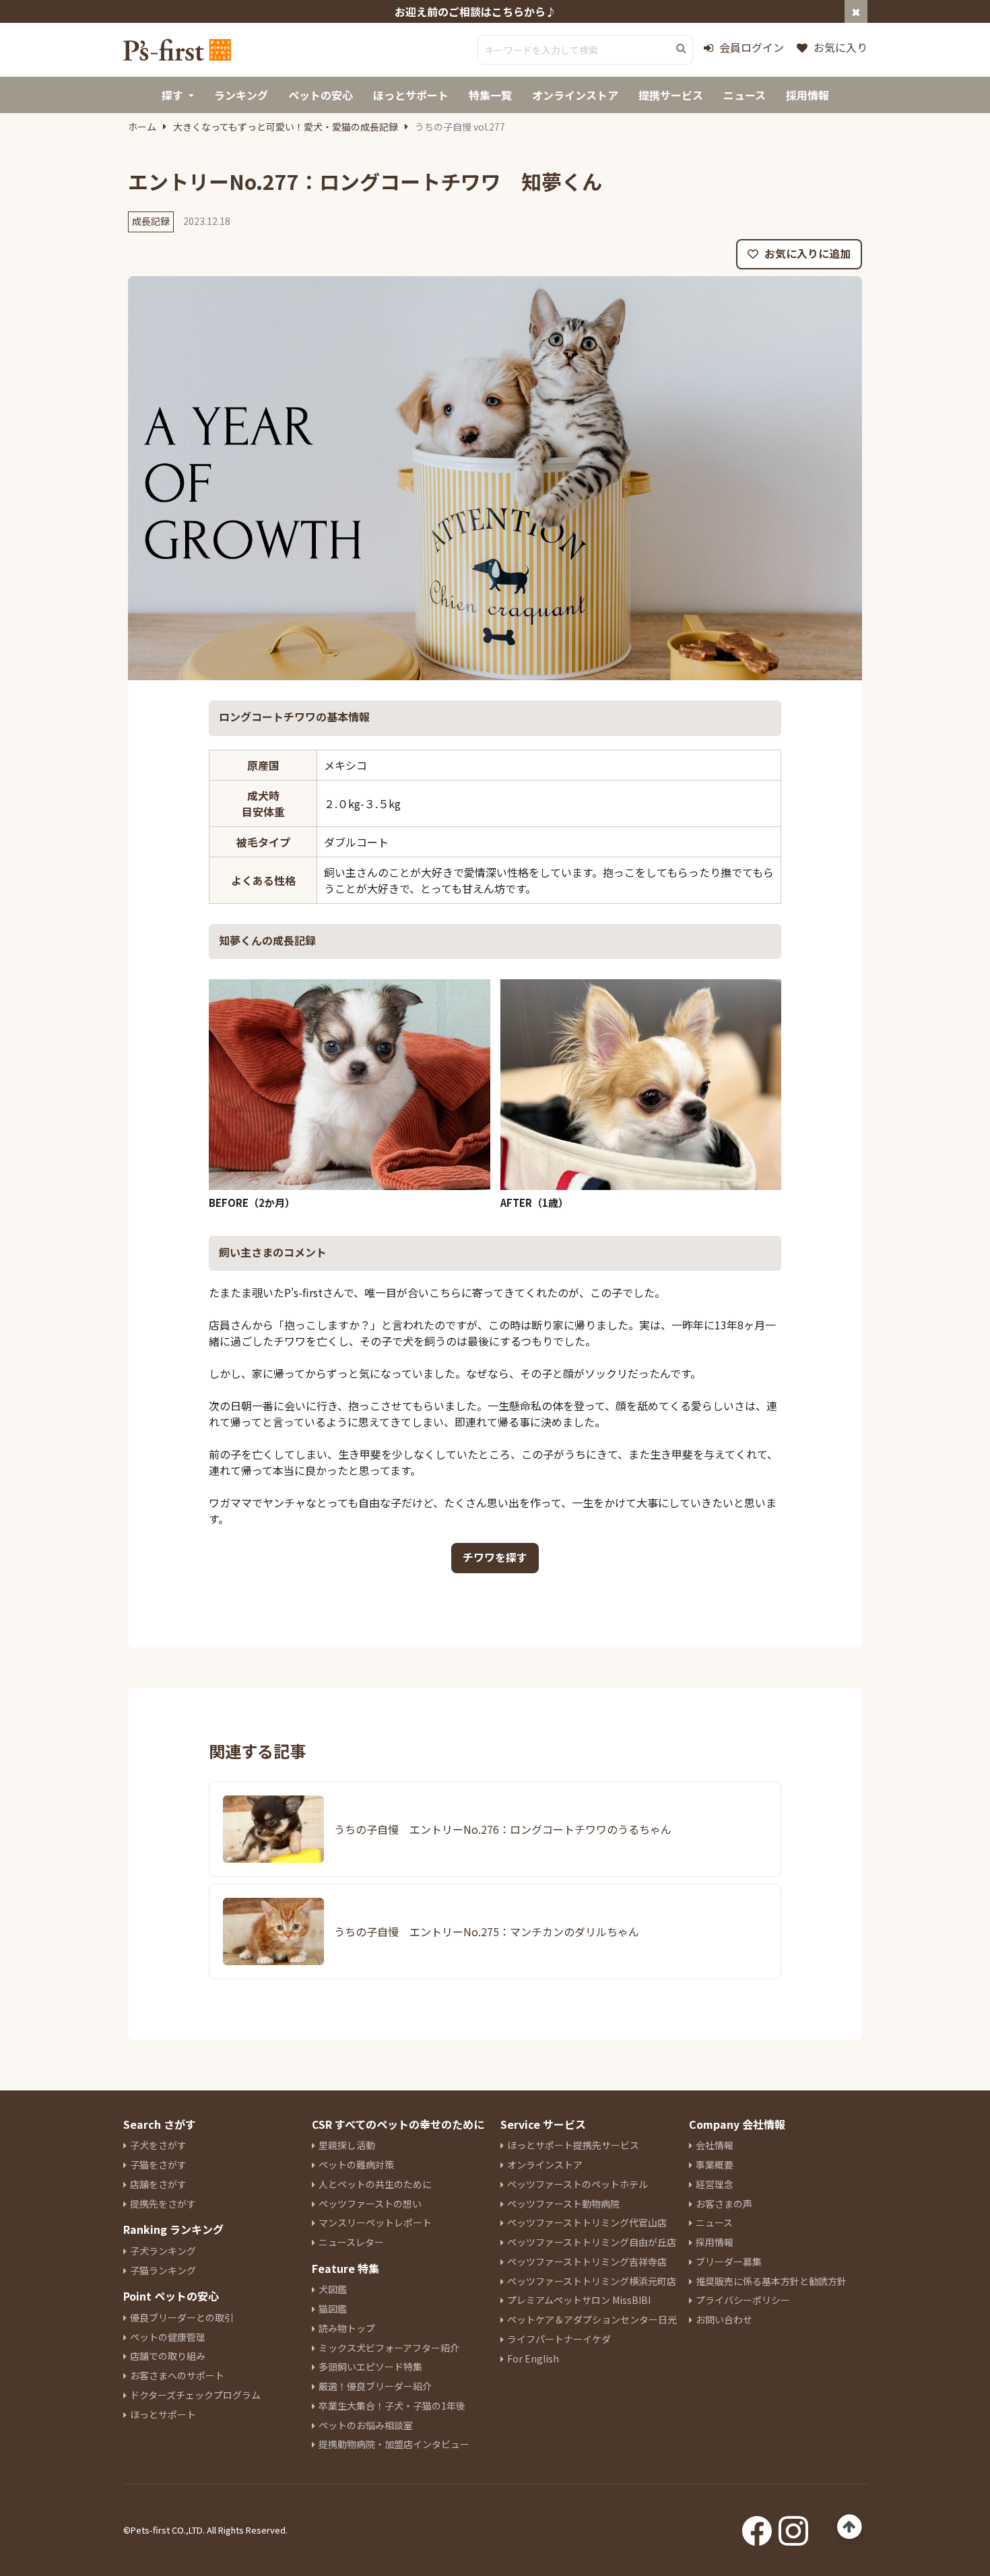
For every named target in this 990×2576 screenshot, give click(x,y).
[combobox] (585, 50)
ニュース (714, 2222)
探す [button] (172, 95)
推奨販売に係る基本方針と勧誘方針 (771, 2281)
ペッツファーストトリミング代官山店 (587, 2222)
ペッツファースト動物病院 (563, 2204)
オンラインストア (545, 2165)
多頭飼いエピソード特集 (370, 2367)
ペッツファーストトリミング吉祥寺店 (587, 2261)
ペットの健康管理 (168, 2337)
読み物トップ (347, 2328)
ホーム (142, 127)
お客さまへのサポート (177, 2375)
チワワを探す (495, 1557)
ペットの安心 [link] (321, 95)
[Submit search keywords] (681, 48)
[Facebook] (757, 2527)
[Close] (856, 11)
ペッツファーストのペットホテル (577, 2184)
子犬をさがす (158, 2145)
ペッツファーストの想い (370, 2204)
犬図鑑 (333, 2289)
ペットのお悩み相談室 (366, 2425)
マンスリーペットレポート (375, 2222)
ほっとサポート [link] (411, 95)
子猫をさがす (158, 2165)
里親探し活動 (347, 2145)
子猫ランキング (163, 2270)
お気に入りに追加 (806, 253)
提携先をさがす (163, 2204)
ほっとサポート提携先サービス (573, 2145)
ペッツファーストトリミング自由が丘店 (592, 2242)
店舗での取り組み (168, 2356)
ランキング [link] (241, 95)
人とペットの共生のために (375, 2184)
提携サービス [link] (671, 95)
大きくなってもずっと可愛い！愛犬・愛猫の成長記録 (286, 127)
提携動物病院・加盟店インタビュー (394, 2444)
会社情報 (715, 2145)
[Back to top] (850, 2527)
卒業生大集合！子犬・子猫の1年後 (392, 2406)
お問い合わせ (724, 2319)
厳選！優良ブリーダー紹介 (375, 2386)
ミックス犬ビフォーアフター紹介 (389, 2348)
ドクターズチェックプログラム (195, 2395)
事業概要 (715, 2165)
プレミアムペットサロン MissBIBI (579, 2300)
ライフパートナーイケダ (559, 2339)
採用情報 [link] (807, 95)
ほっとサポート (163, 2414)
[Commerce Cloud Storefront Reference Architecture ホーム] (177, 50)
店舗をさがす (158, 2184)
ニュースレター (351, 2242)
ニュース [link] (745, 95)
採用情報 (715, 2242)
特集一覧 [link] (490, 95)
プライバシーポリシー (743, 2300)
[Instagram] (793, 2527)
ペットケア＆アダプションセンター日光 (592, 2319)
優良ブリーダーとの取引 (182, 2317)
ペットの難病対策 (356, 2165)
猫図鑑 (333, 2309)
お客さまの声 (724, 2204)
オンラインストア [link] (575, 95)
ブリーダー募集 (729, 2261)
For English (533, 2358)
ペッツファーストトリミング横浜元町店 (592, 2281)
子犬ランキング (163, 2251)
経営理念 (715, 2184)
